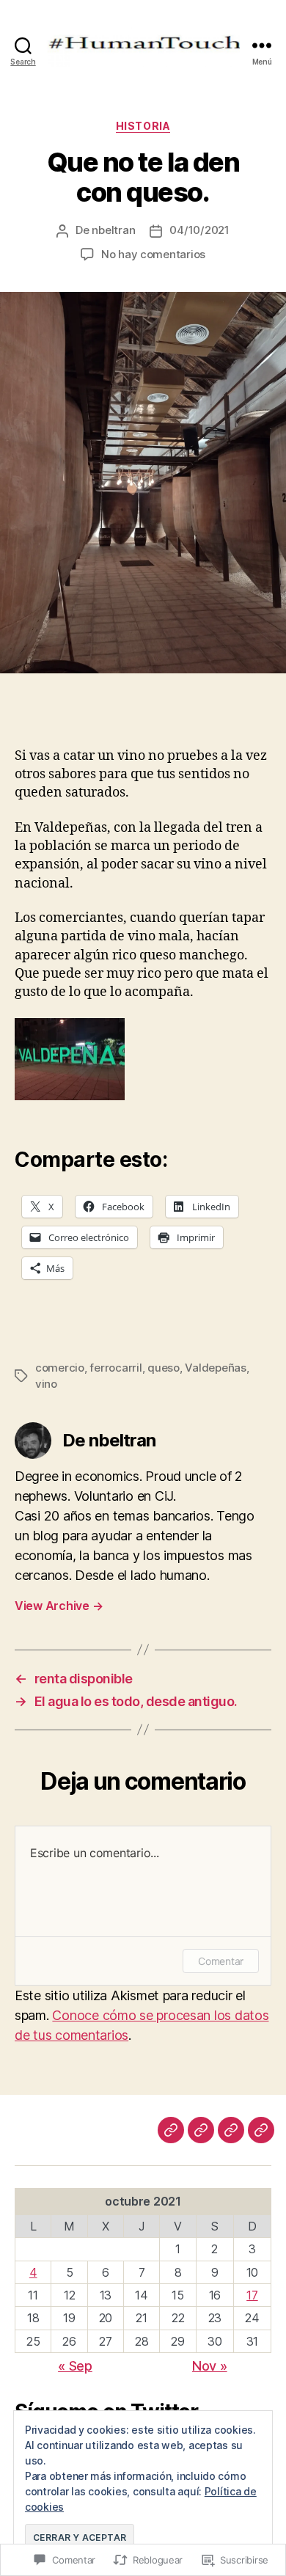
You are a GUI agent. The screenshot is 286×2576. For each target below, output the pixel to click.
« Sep (75, 2366)
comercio (60, 1368)
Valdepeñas (215, 1368)
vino (46, 1384)
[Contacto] (261, 2130)
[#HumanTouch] (201, 2130)
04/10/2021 (199, 230)
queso (164, 1368)
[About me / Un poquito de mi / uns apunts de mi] (231, 2130)
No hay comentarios (153, 254)
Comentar (221, 1961)
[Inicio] (171, 2130)
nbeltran (113, 230)
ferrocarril (115, 1368)
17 (252, 2295)
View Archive (59, 1606)
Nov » (210, 2366)
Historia (143, 126)
